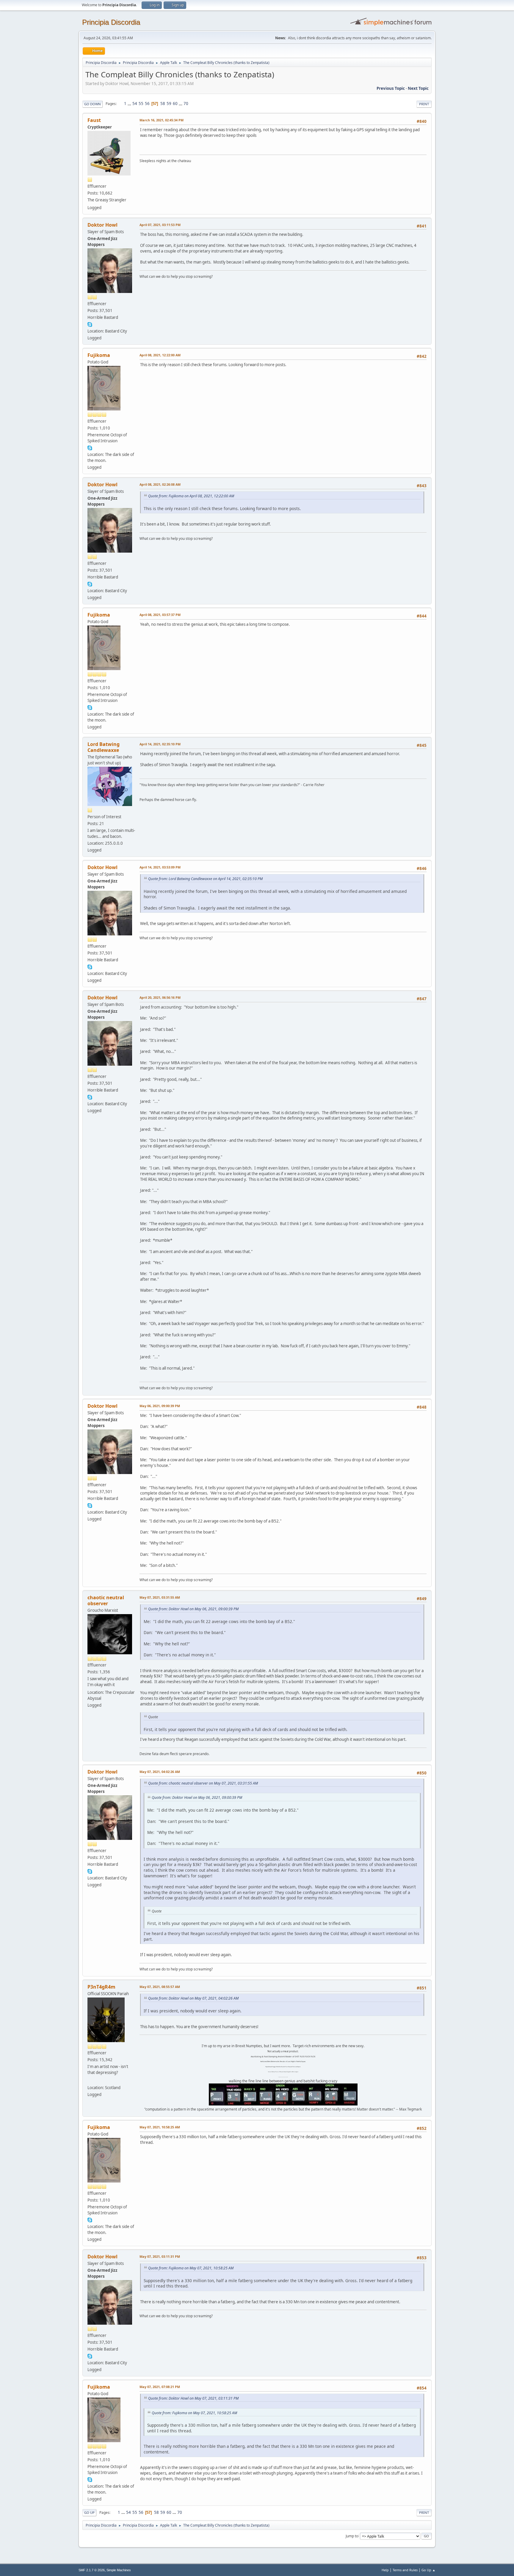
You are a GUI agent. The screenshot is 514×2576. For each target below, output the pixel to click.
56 (147, 104)
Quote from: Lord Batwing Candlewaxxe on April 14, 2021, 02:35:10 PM (205, 879)
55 (141, 104)
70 (186, 104)
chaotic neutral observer (106, 1600)
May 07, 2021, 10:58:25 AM (160, 2127)
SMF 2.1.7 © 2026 (92, 2570)
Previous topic (391, 88)
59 (169, 104)
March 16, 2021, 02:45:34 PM (162, 120)
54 (135, 104)
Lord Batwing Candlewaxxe (104, 747)
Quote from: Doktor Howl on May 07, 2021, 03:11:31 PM (193, 2398)
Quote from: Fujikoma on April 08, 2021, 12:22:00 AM (191, 496)
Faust (94, 120)
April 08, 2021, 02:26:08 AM (160, 484)
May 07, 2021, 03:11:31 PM (160, 2256)
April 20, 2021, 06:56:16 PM (160, 997)
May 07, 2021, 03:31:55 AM (160, 1597)
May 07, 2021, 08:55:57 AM (160, 1987)
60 (175, 104)
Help (385, 2570)
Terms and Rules (405, 2570)
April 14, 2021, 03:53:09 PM (160, 867)
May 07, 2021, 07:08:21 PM (160, 2387)
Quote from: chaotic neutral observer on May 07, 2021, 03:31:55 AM (203, 1783)
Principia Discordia (111, 22)
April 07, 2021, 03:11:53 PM (160, 225)
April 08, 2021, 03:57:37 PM (160, 615)
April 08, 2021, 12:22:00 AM (160, 355)
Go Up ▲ (428, 2570)
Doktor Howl (102, 225)
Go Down (93, 104)
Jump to (352, 2536)
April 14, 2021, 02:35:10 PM (160, 744)
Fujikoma (99, 355)
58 (163, 104)
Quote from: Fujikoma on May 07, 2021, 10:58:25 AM (191, 2268)
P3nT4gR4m (101, 1987)
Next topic (418, 88)
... (130, 104)
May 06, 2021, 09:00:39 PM (160, 1406)
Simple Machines (119, 2570)
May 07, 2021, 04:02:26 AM (160, 1772)
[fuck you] (90, 2080)
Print (424, 104)
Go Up (89, 2512)
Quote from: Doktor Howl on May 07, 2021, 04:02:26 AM (193, 1998)
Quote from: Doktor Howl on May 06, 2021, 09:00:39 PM (193, 1609)
